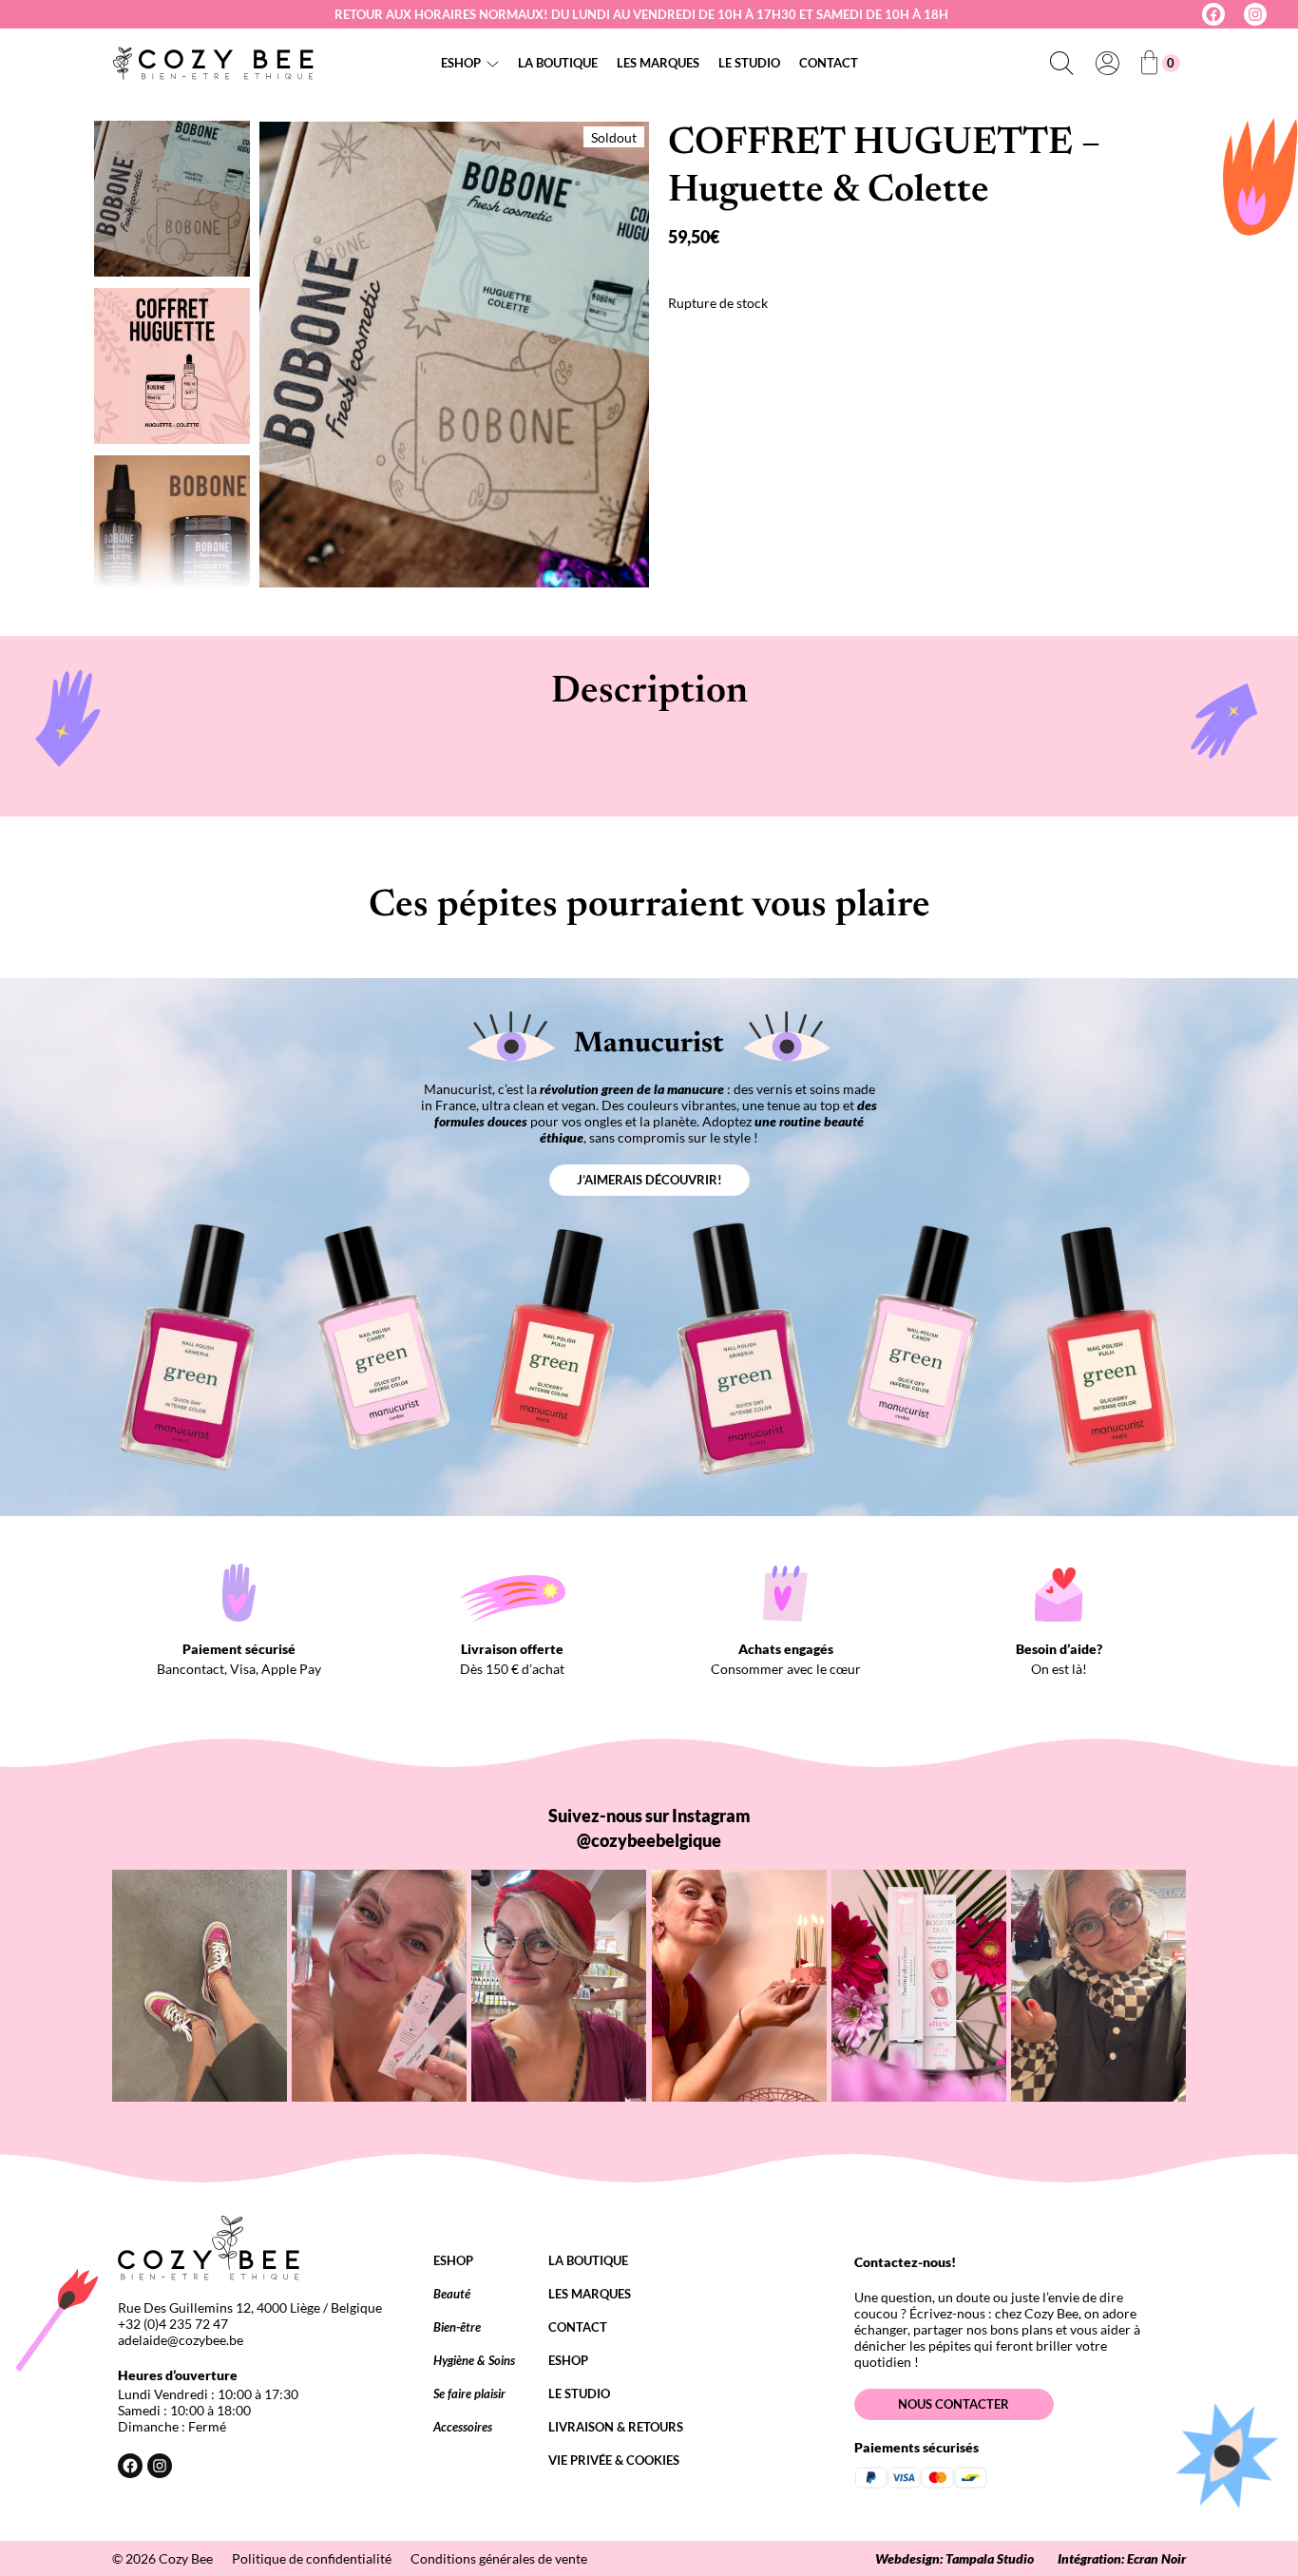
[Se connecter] (1107, 63)
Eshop (461, 63)
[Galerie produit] (454, 355)
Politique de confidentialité (312, 2558)
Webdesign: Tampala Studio (954, 2558)
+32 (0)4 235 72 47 (173, 2324)
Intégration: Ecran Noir (1122, 2558)
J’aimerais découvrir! (649, 1180)
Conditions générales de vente (499, 2558)
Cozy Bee (186, 2558)
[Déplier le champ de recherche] (1061, 63)
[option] (172, 366)
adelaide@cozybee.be (181, 2340)
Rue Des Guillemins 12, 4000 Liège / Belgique (250, 2307)
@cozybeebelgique (649, 1840)
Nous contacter (954, 2404)
